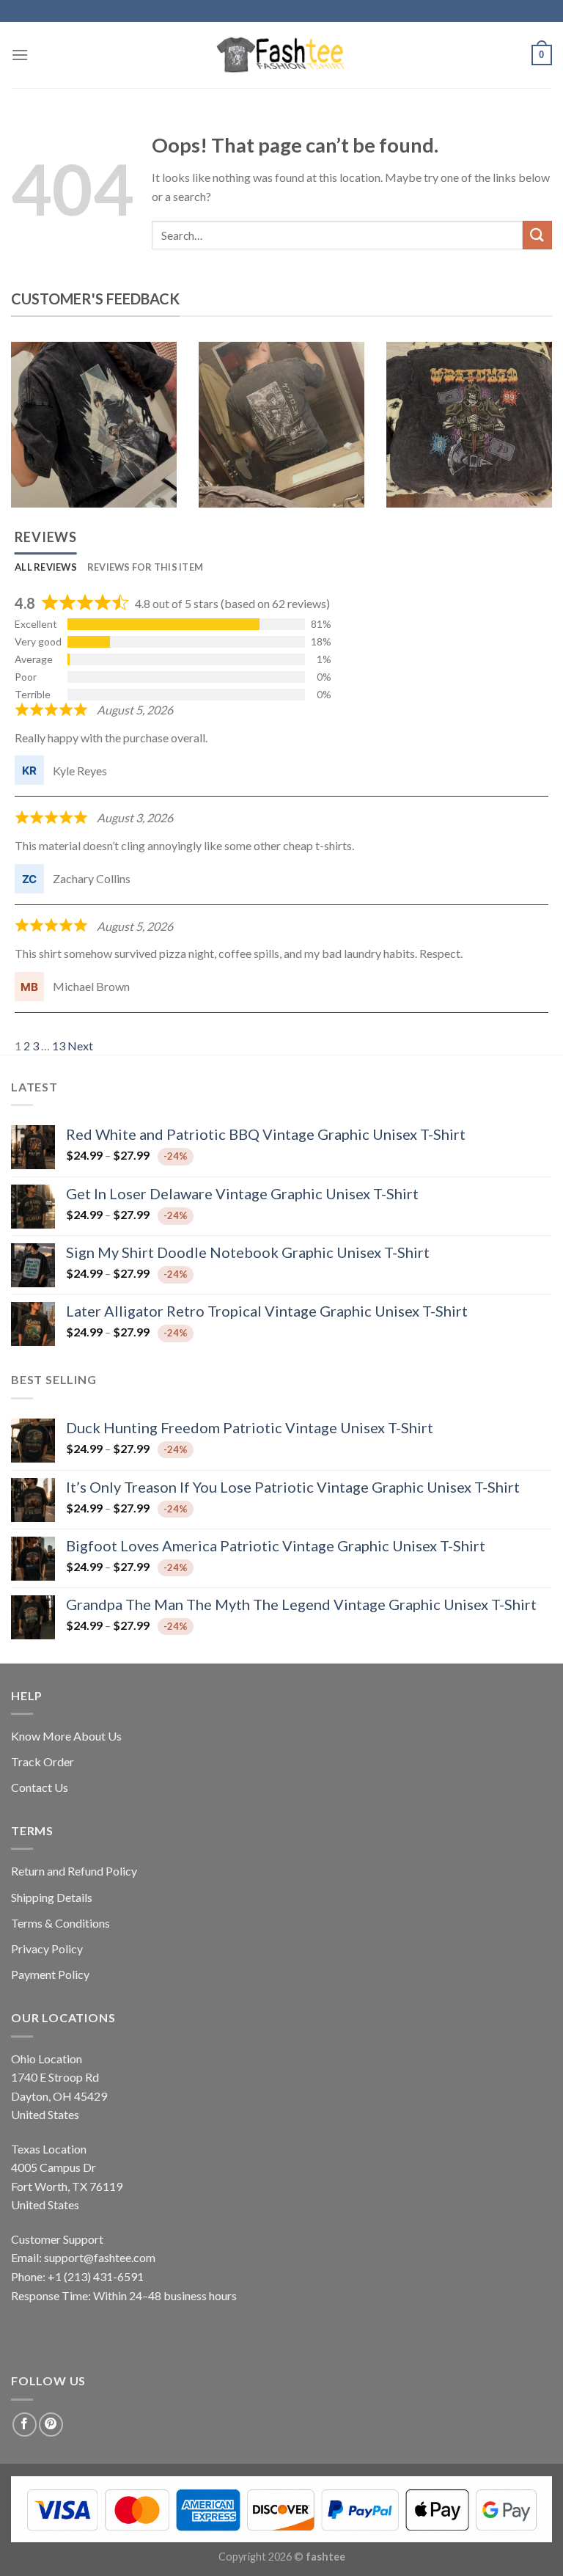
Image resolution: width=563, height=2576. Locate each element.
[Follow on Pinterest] (51, 2425)
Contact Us (40, 1787)
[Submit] (537, 235)
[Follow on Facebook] (25, 2425)
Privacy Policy (47, 1949)
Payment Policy (50, 1974)
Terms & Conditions (60, 1923)
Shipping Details (52, 1897)
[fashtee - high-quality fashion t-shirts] (281, 55)
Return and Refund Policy (74, 1871)
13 (59, 1046)
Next (80, 1046)
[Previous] (30, 436)
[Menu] (20, 55)
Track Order (43, 1761)
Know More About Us (66, 1736)
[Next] (533, 436)
